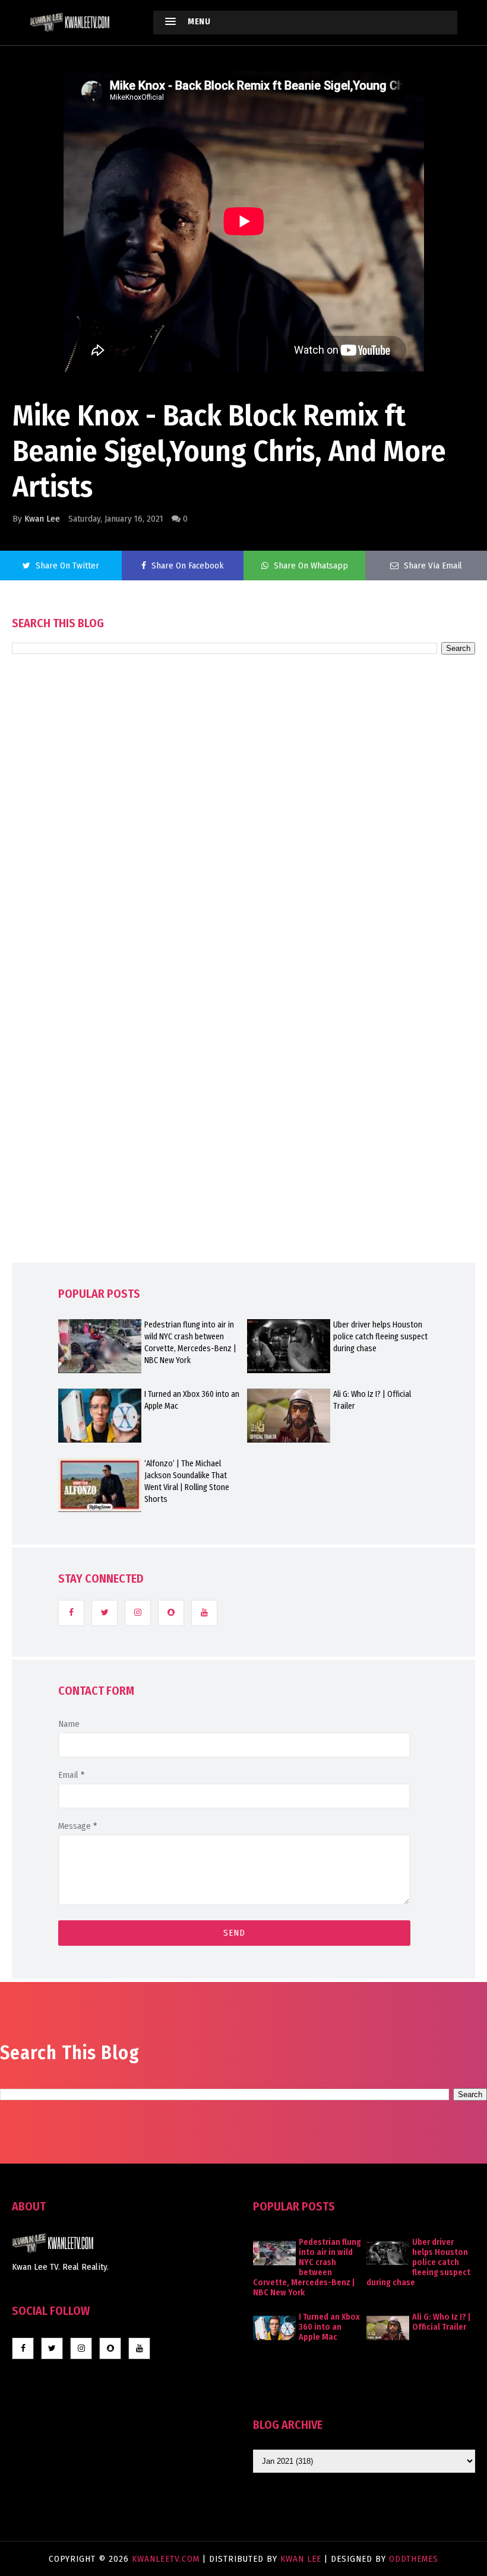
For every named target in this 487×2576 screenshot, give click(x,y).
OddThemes (414, 2559)
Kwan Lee (42, 519)
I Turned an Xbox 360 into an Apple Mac (192, 1400)
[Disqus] (243, 992)
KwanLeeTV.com (167, 2559)
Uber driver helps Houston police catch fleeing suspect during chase (380, 1337)
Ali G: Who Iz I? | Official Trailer (372, 1400)
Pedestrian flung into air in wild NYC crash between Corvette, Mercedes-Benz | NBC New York (190, 1343)
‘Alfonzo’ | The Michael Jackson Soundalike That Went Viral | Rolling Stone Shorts (187, 1481)
